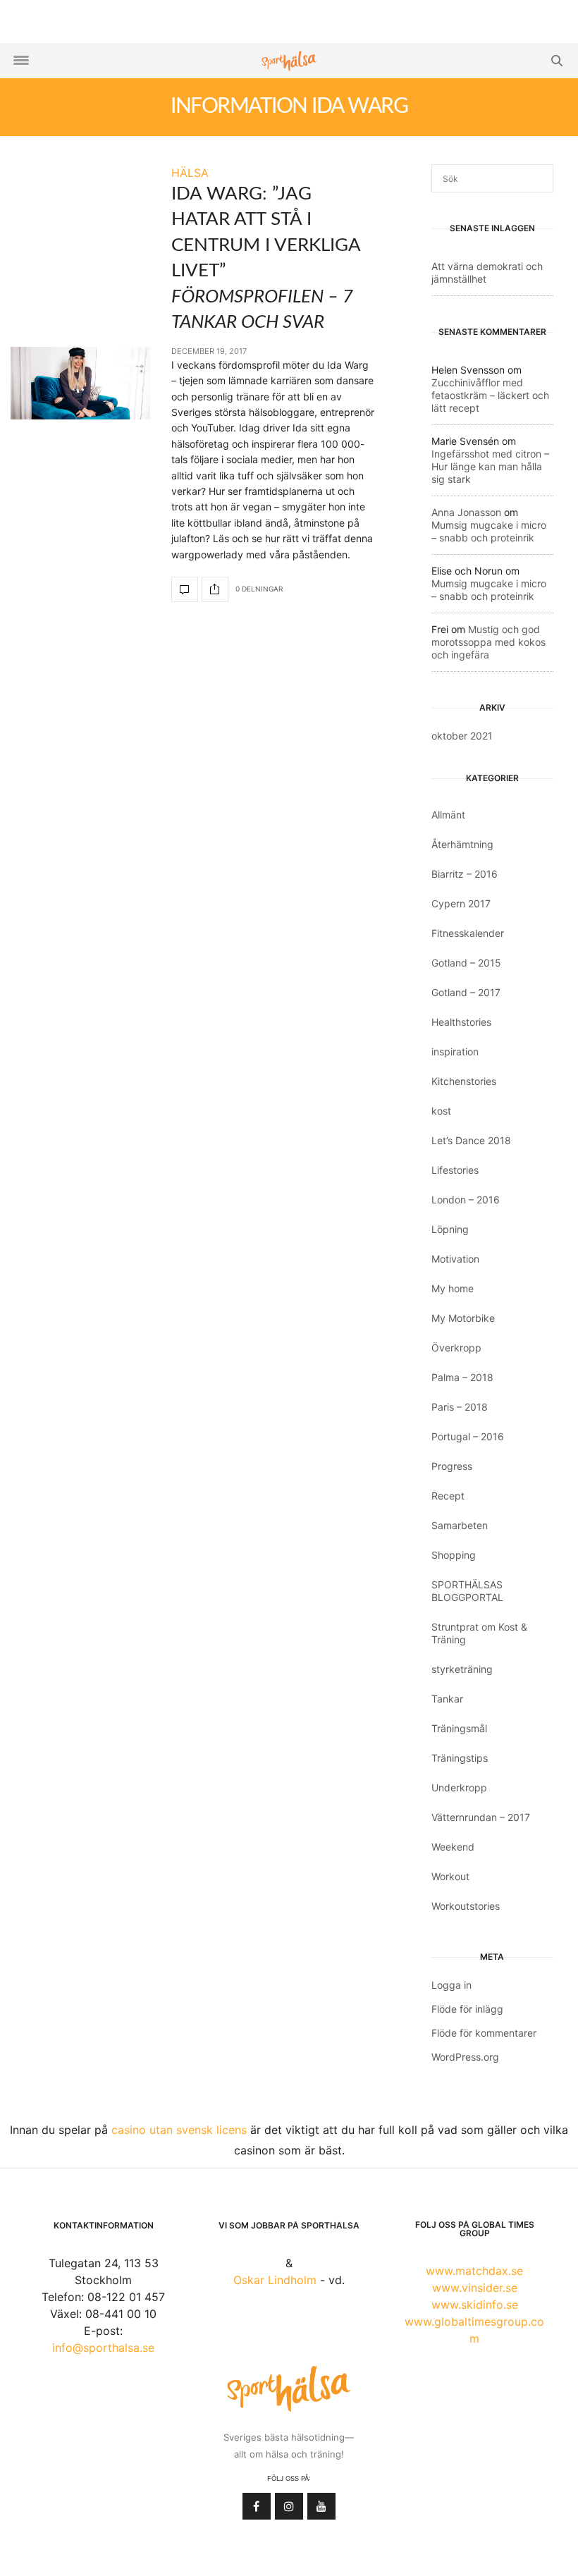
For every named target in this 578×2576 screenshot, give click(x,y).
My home (453, 1288)
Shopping (454, 1555)
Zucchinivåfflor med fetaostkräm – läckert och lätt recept (490, 395)
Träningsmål (459, 1728)
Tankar (447, 1699)
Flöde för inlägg (467, 2009)
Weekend (453, 1847)
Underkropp (459, 1787)
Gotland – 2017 (466, 992)
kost (441, 1111)
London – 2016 (466, 1200)
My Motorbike (463, 1318)
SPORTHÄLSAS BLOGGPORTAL (467, 1591)
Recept (448, 1496)
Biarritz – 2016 (465, 874)
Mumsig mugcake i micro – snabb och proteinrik (489, 531)
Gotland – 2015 (466, 963)
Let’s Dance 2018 (471, 1140)
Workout (450, 1876)
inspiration (455, 1051)
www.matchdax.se (474, 2271)
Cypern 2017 (461, 903)
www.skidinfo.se (475, 2305)
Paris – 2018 (460, 1407)
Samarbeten (460, 1525)
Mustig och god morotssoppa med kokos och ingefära (488, 642)
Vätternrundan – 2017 (481, 1817)
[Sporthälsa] (289, 61)
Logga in (451, 1985)
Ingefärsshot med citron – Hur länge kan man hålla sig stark (490, 466)
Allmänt (448, 815)
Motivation (455, 1259)
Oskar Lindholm (275, 2280)
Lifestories (455, 1170)
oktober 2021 (462, 736)
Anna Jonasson (466, 512)
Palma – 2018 (462, 1377)
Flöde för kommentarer (484, 2033)
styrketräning (462, 1669)
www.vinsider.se (475, 2288)
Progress (452, 1466)
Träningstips (460, 1758)
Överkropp (456, 1348)
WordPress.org (465, 2057)
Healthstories (461, 1022)
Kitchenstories (464, 1081)
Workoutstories (466, 1906)
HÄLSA (190, 173)
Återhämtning (462, 844)
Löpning (450, 1229)
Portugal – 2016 (468, 1436)
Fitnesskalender (468, 933)
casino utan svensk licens (179, 2130)
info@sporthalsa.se (103, 2348)
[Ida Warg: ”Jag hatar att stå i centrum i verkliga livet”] (80, 384)
